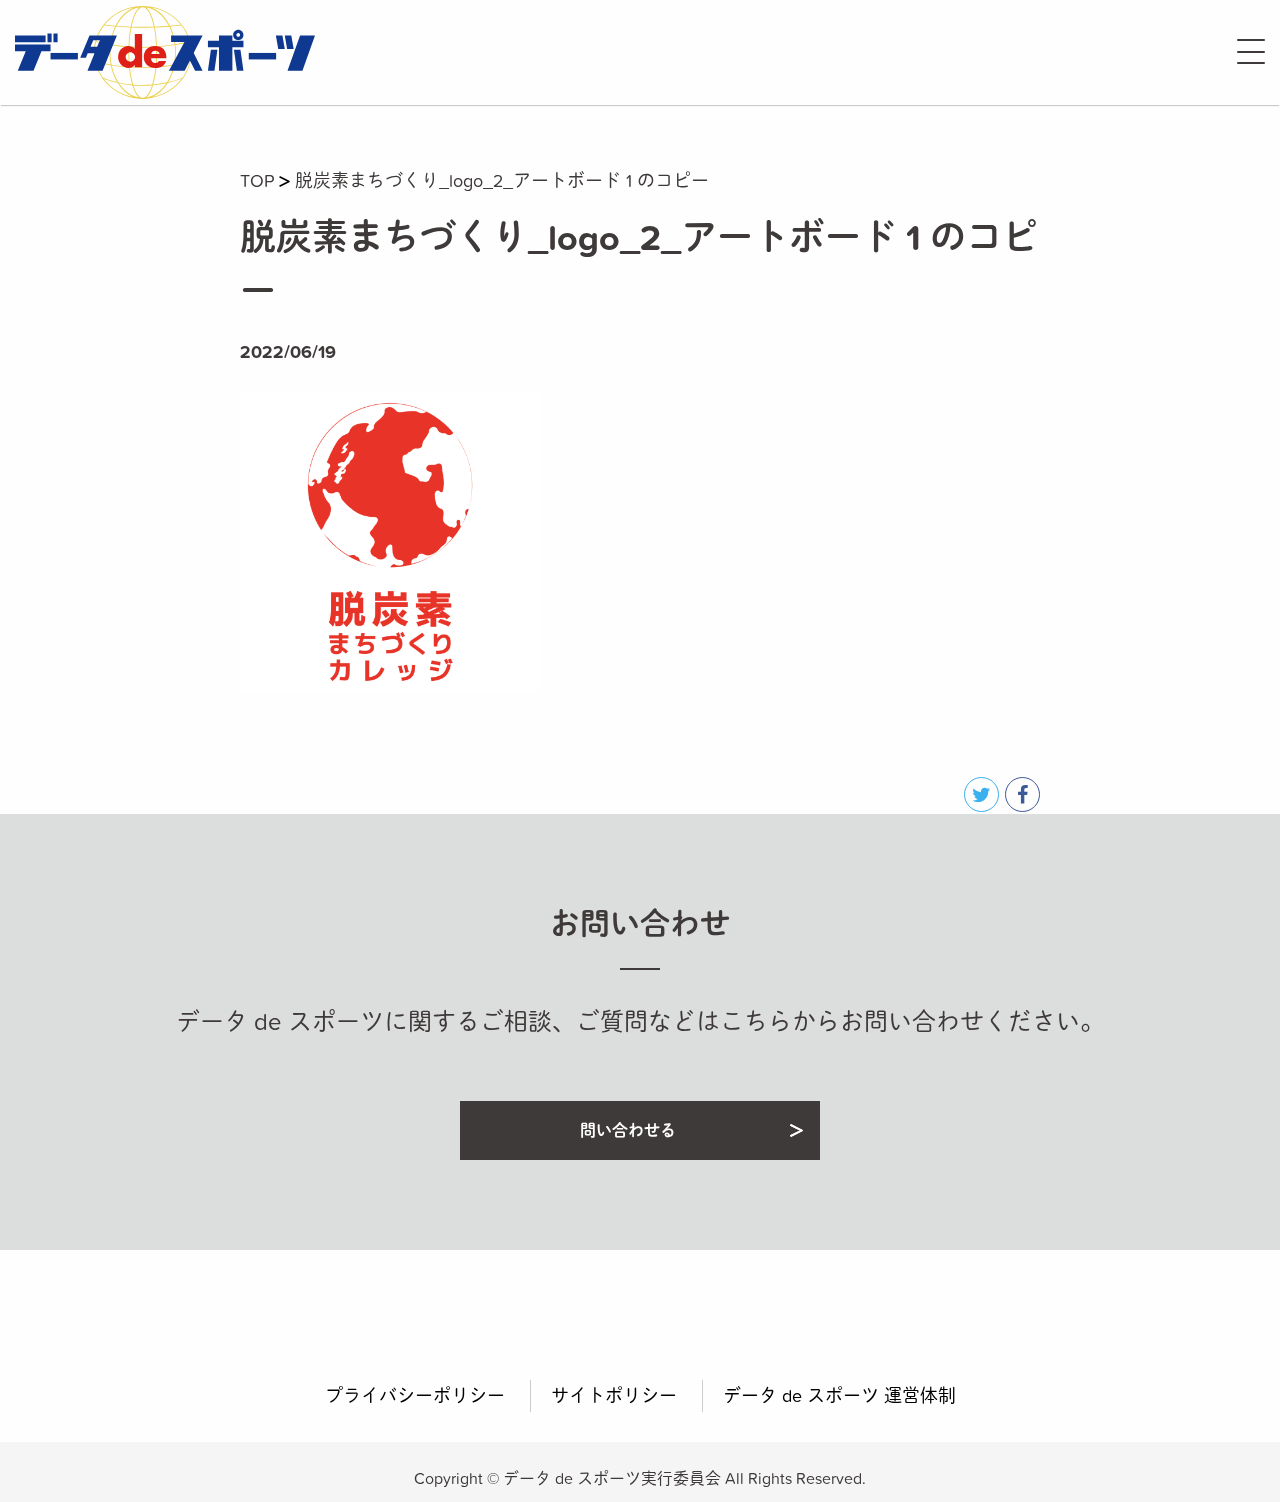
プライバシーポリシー (415, 1395)
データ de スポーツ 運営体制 (839, 1395)
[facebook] (1022, 794)
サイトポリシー (614, 1395)
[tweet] (981, 794)
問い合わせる (628, 1130)
